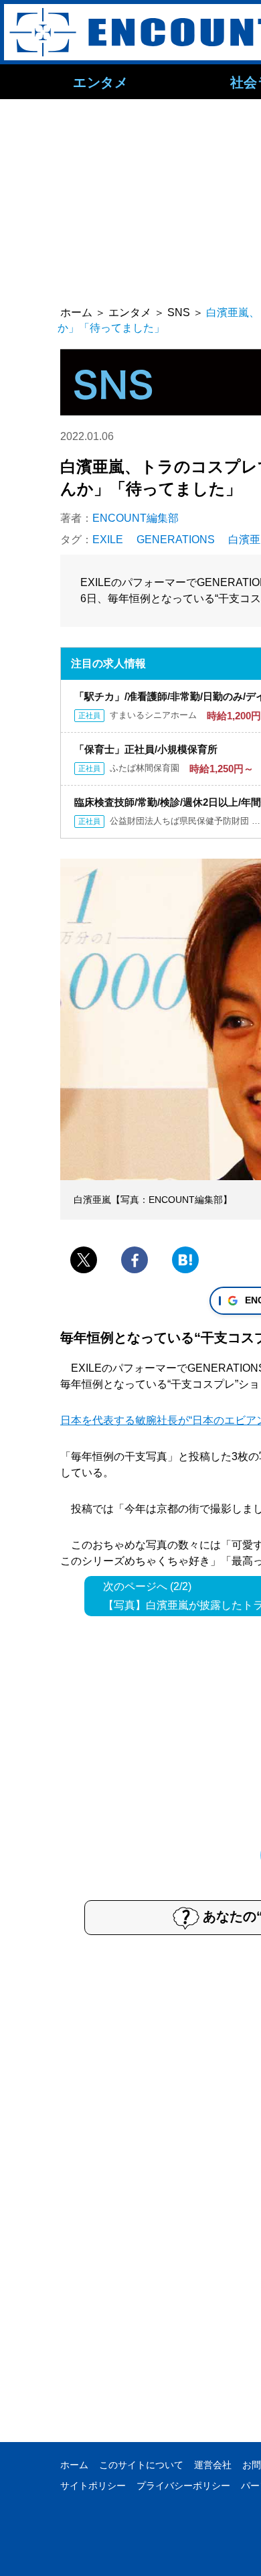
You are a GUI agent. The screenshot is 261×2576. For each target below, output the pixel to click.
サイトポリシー (93, 2486)
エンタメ (100, 82)
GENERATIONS (176, 540)
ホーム (74, 2465)
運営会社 (213, 2465)
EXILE (108, 540)
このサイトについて (141, 2465)
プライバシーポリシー (183, 2486)
